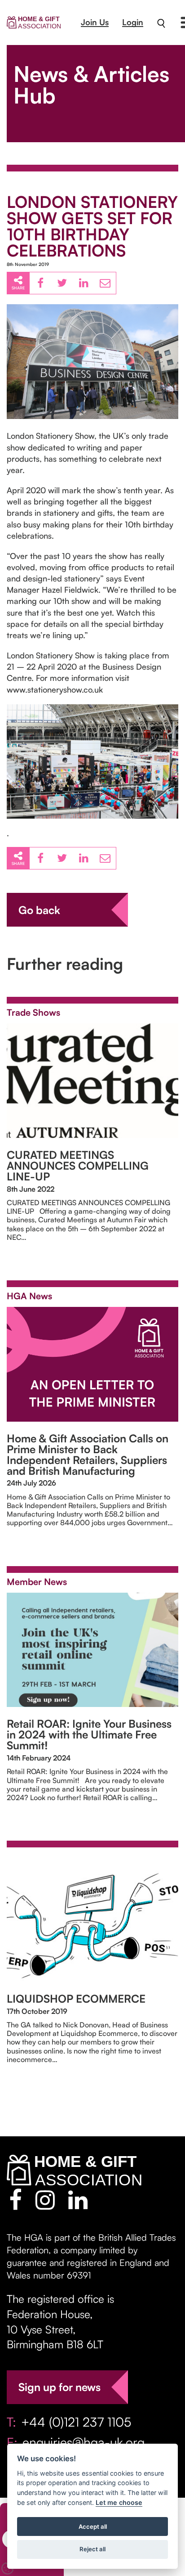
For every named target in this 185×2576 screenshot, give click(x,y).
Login (133, 22)
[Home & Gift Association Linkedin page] (78, 2200)
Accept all (93, 2526)
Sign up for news (59, 2387)
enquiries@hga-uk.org (84, 2442)
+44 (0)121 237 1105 (76, 2422)
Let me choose (119, 2502)
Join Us (95, 22)
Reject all (92, 2549)
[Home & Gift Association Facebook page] (15, 2200)
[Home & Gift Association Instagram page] (45, 2200)
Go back (39, 910)
